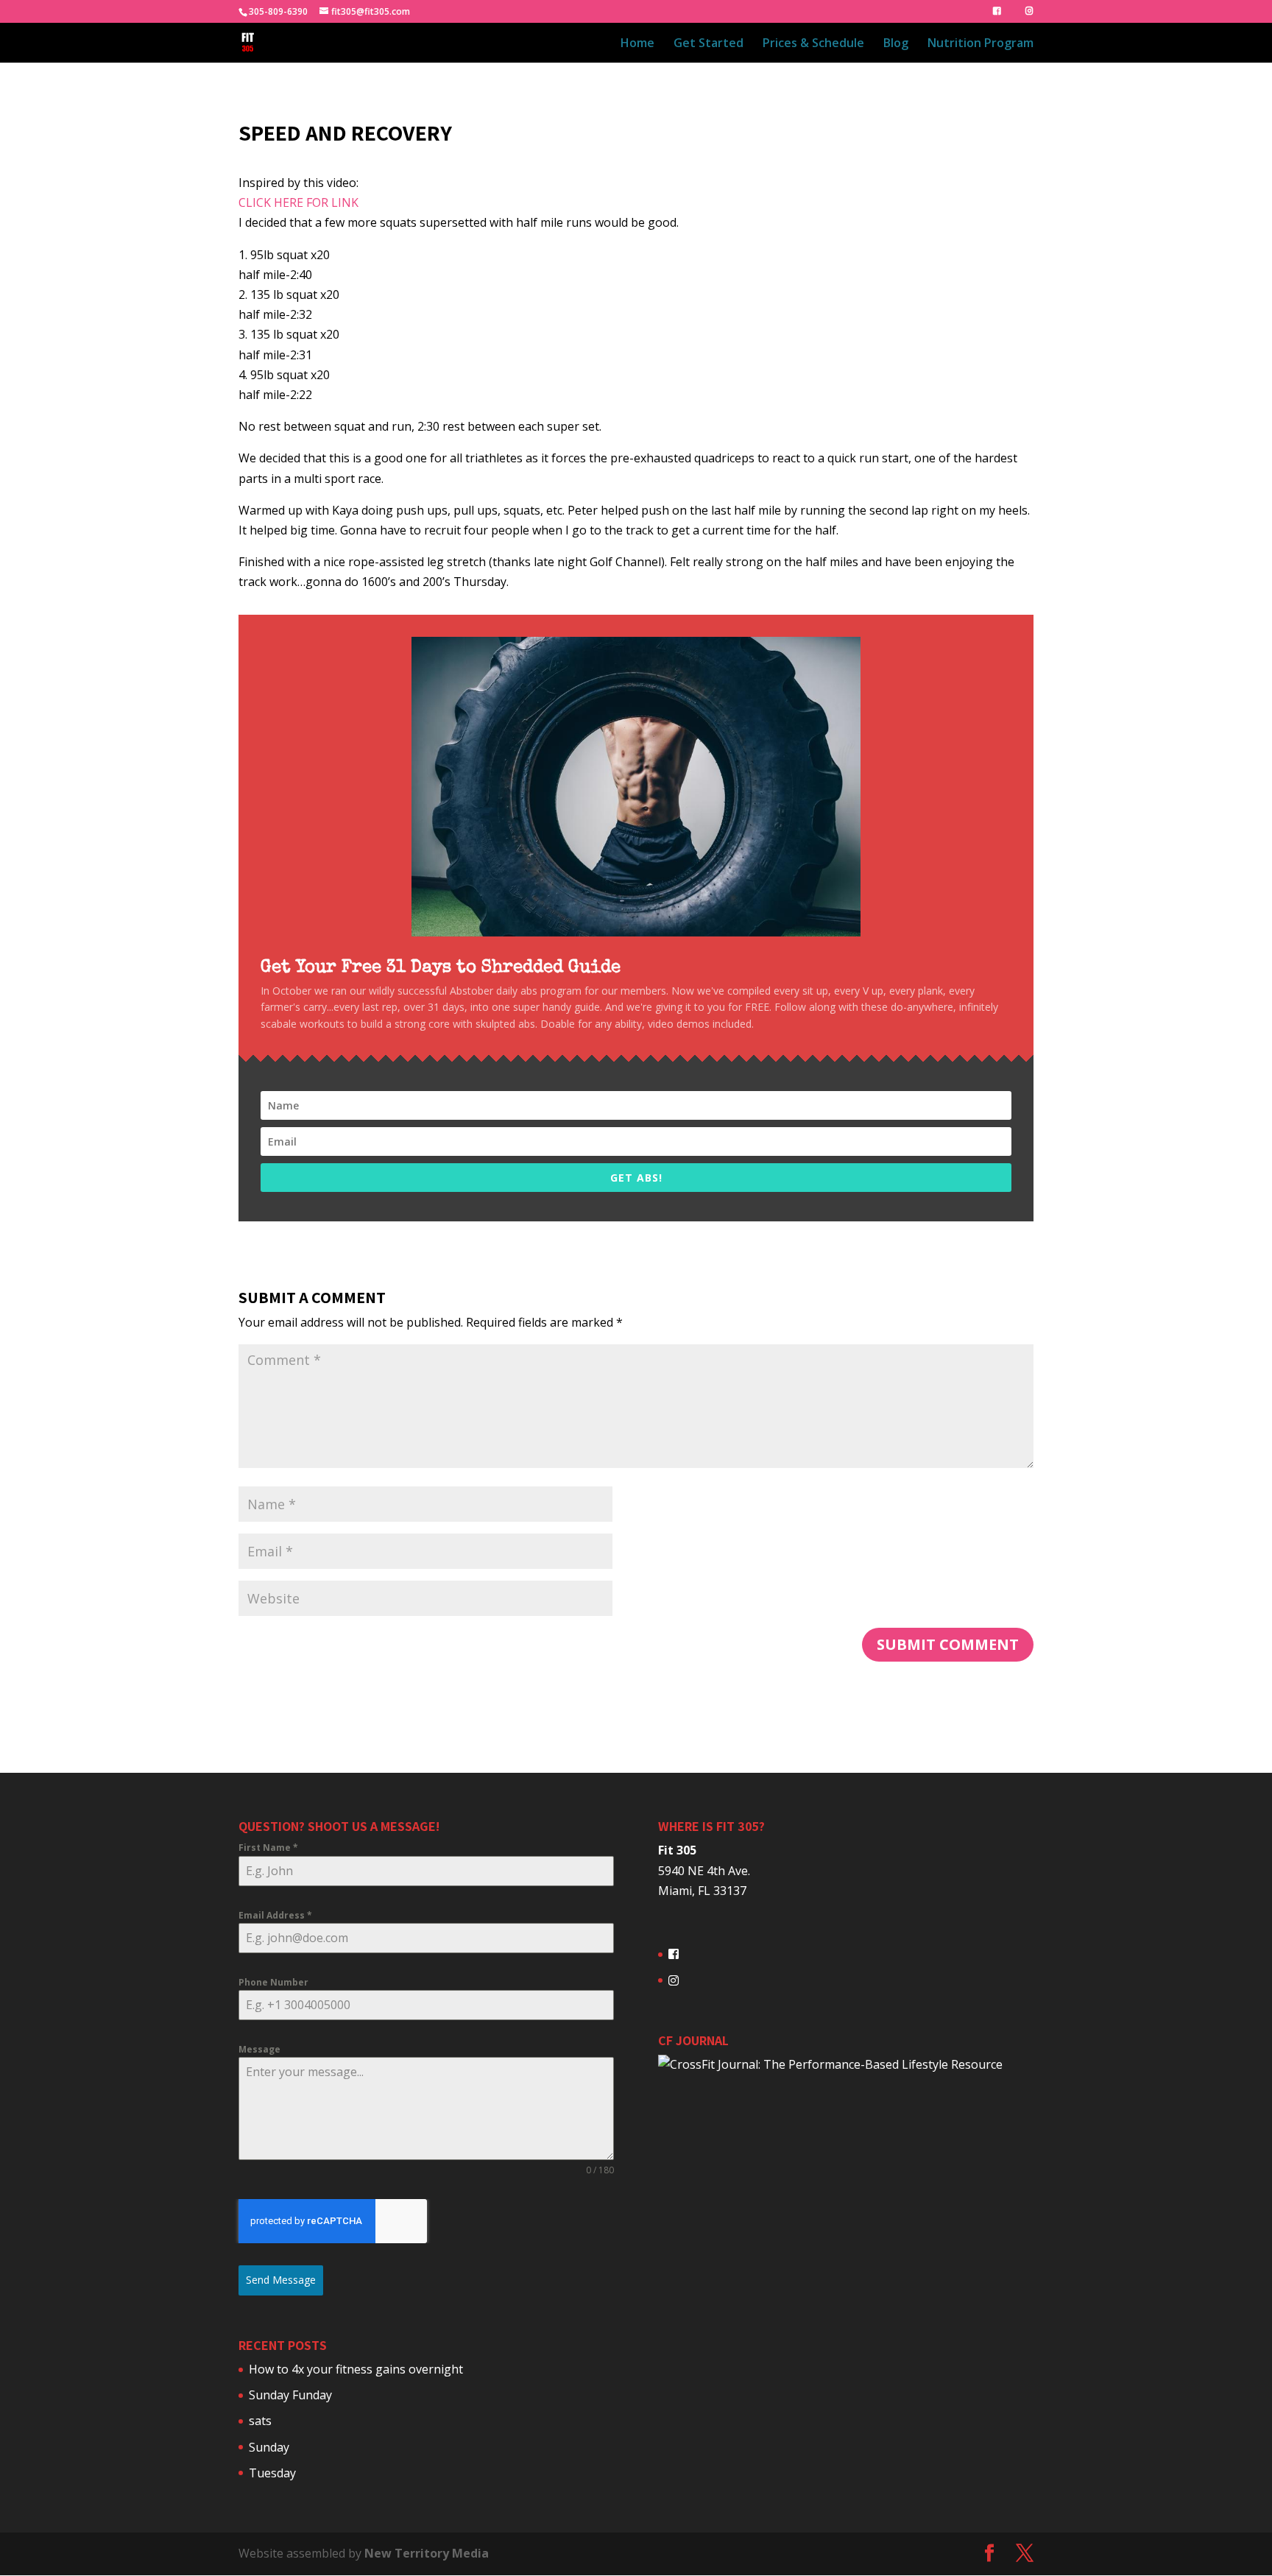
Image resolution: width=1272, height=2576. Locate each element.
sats (260, 2421)
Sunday (269, 2447)
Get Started (709, 44)
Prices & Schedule (813, 44)
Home (637, 44)
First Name (268, 1848)
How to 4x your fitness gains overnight (356, 2369)
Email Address (275, 1915)
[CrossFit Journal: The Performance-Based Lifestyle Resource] (830, 2064)
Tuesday (272, 2473)
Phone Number (273, 1982)
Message (259, 2049)
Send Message (281, 2280)
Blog (896, 44)
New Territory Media (427, 2553)
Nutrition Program (981, 44)
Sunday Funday (290, 2395)
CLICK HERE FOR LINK (298, 202)
